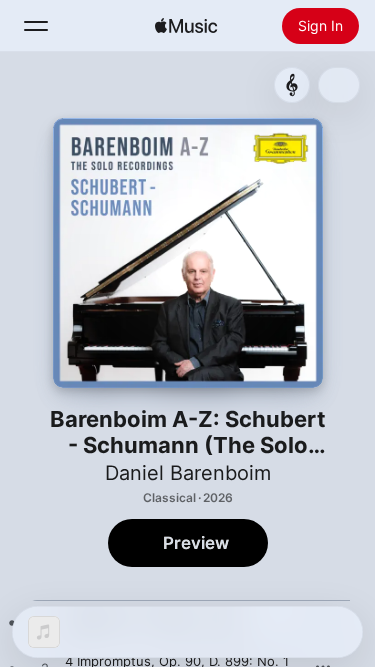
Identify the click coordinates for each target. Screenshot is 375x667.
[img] (186, 26)
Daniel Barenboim (188, 473)
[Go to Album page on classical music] (292, 85)
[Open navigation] (36, 26)
